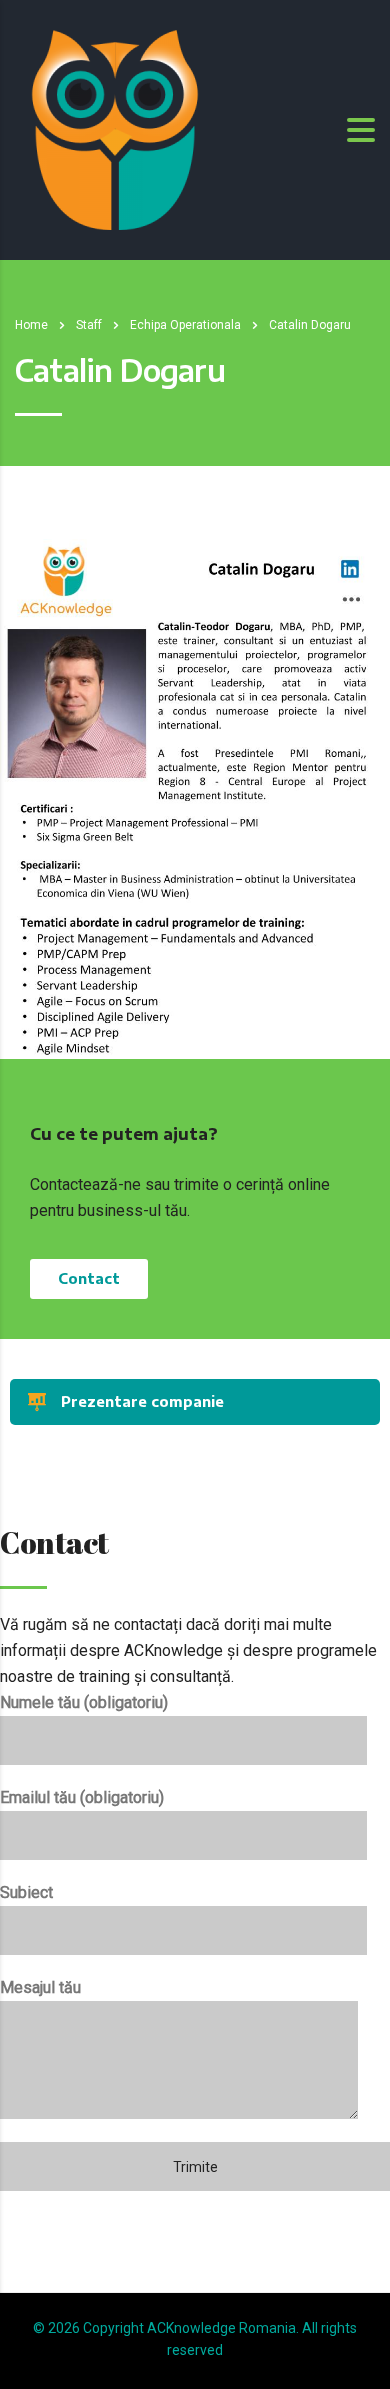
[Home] (115, 128)
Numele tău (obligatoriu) (84, 1702)
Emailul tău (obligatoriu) (82, 1797)
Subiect (26, 1892)
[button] (89, 1279)
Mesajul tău (40, 1987)
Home (31, 325)
